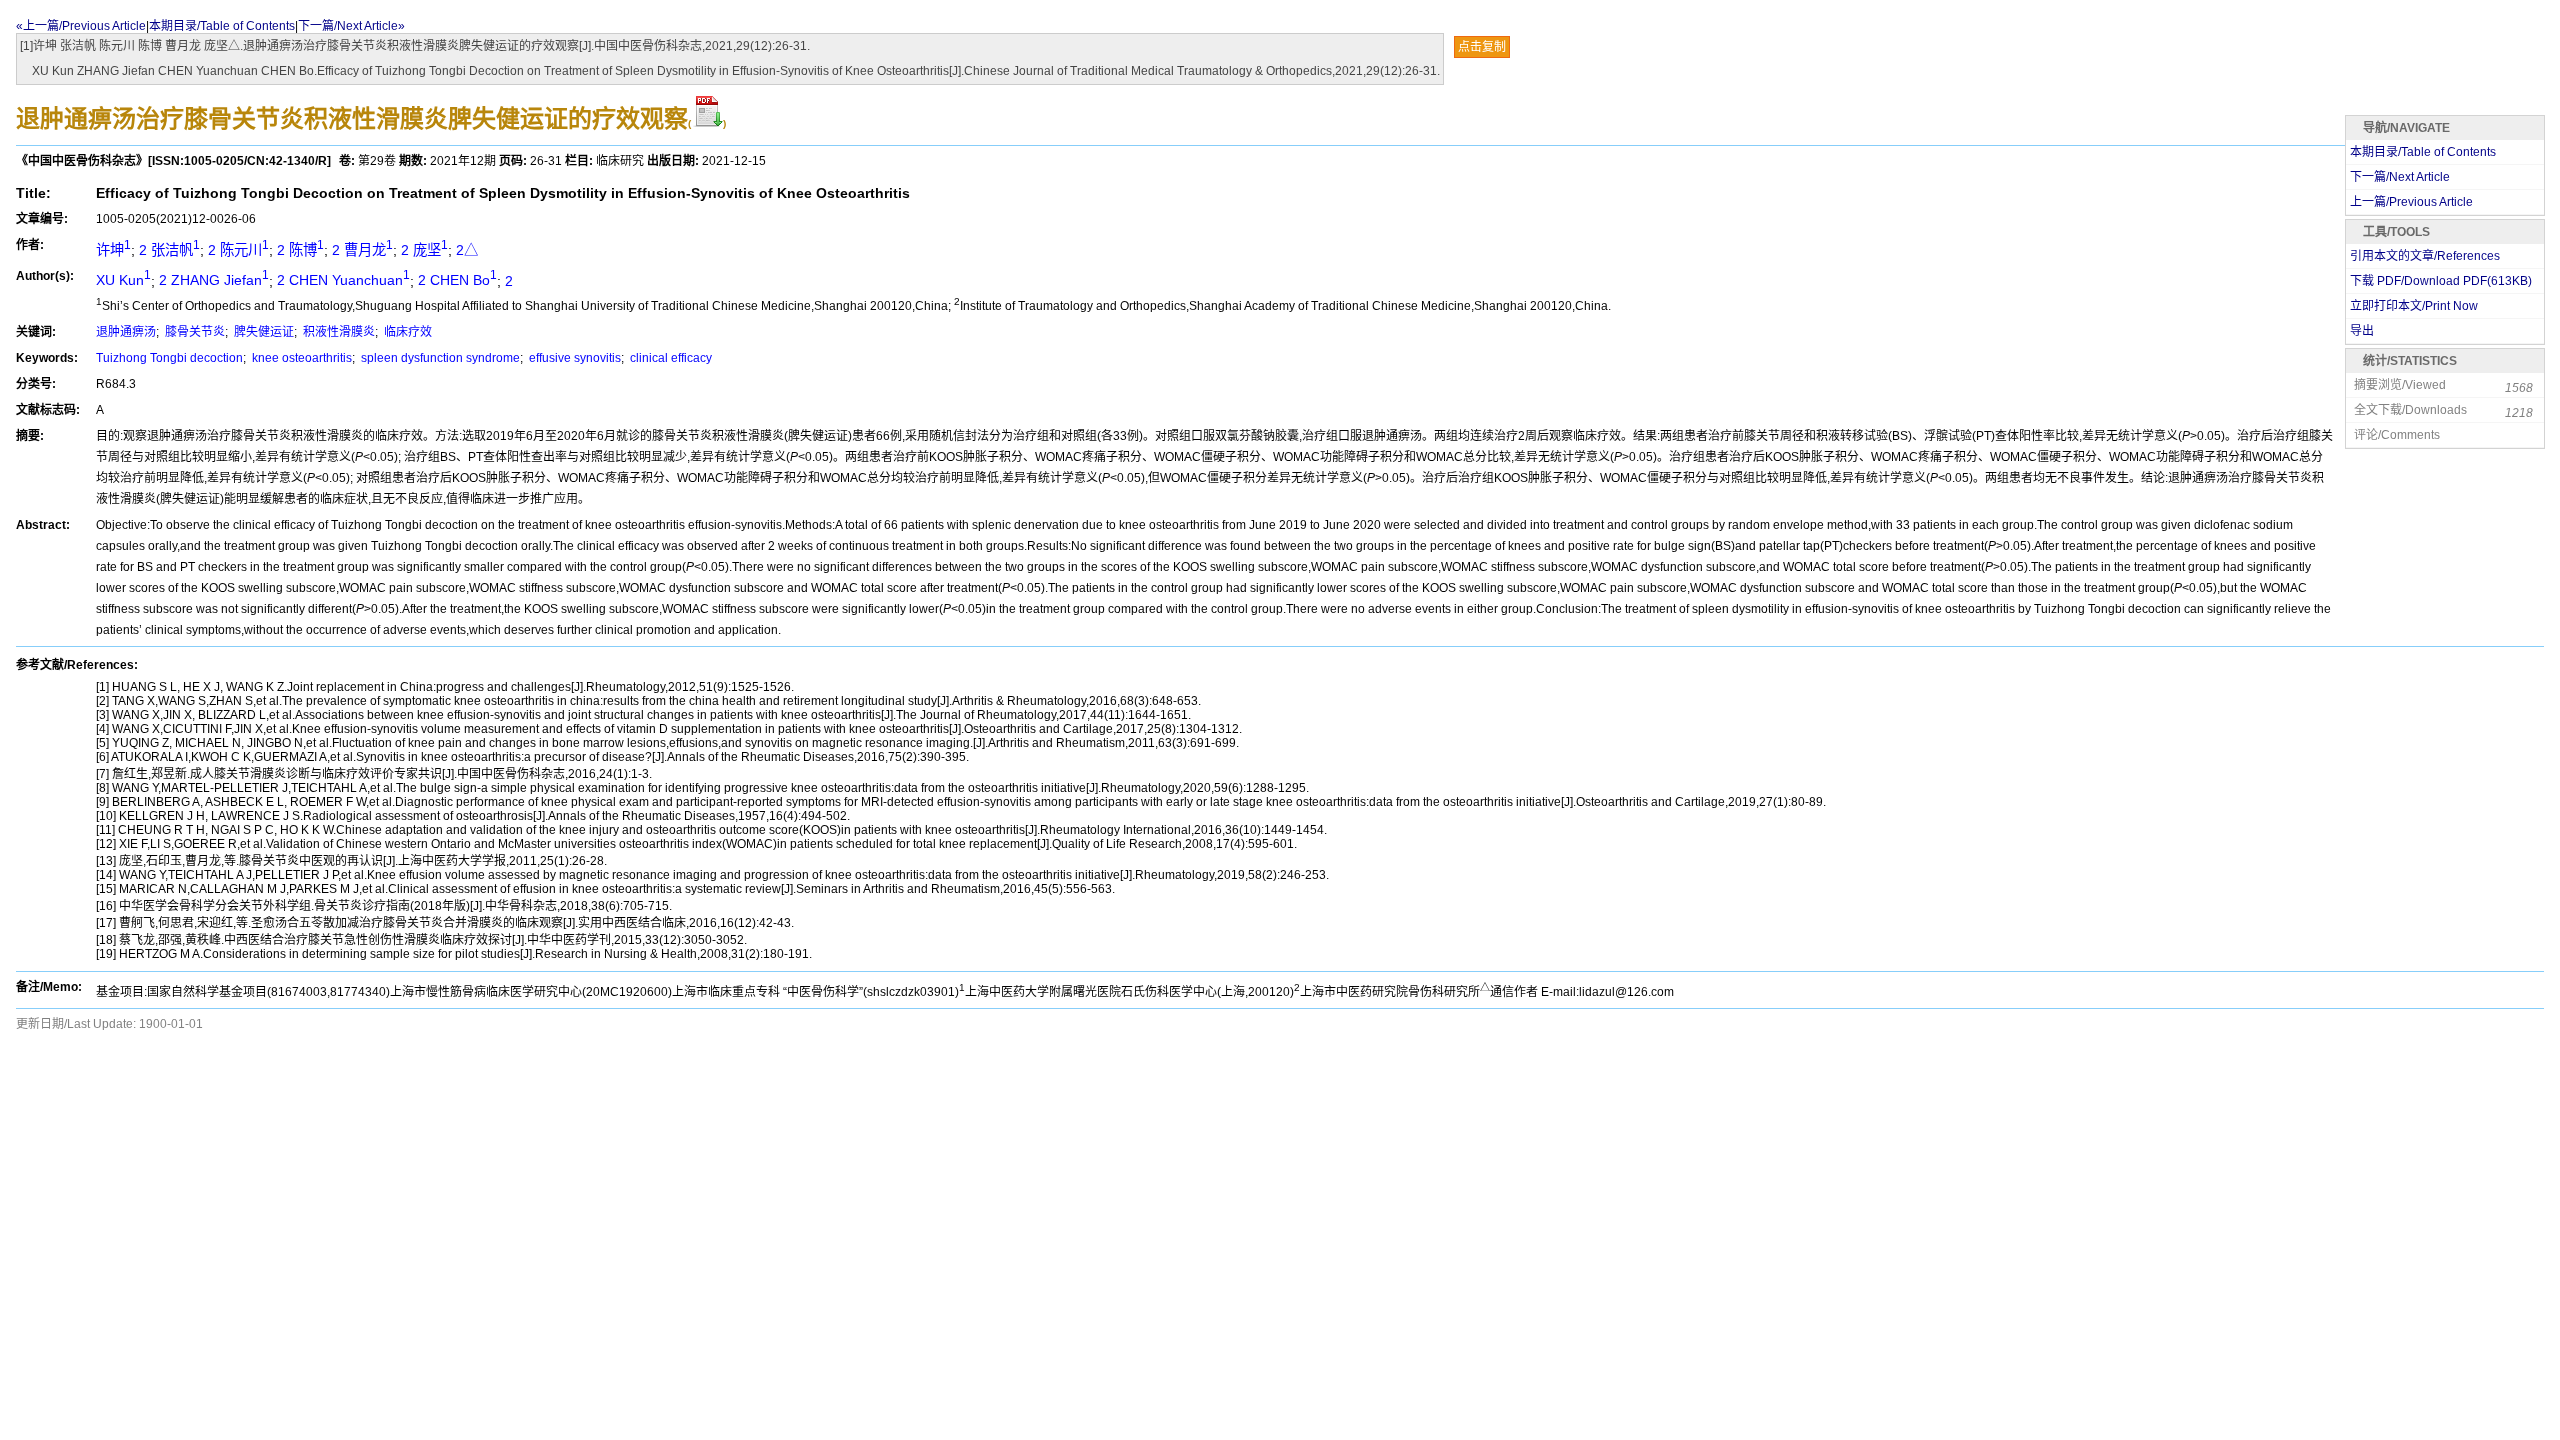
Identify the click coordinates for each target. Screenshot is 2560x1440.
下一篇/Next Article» (351, 26)
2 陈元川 (238, 250)
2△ (467, 250)
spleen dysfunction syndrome (439, 358)
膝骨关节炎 (193, 332)
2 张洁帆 (169, 250)
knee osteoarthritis (300, 358)
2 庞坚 (424, 250)
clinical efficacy (669, 358)
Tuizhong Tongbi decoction (169, 358)
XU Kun (123, 280)
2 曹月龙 (362, 250)
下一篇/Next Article (2400, 177)
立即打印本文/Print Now (2414, 306)
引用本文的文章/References (2425, 256)
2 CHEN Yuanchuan (343, 280)
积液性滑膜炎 (337, 332)
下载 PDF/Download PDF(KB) (2441, 281)
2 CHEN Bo (457, 280)
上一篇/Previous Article (2411, 202)
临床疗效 (406, 332)
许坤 (113, 250)
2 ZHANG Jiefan (214, 280)
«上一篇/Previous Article (81, 26)
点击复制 (1482, 47)
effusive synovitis (573, 358)
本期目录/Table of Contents (222, 26)
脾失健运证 (262, 332)
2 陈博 (300, 250)
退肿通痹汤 (126, 332)
